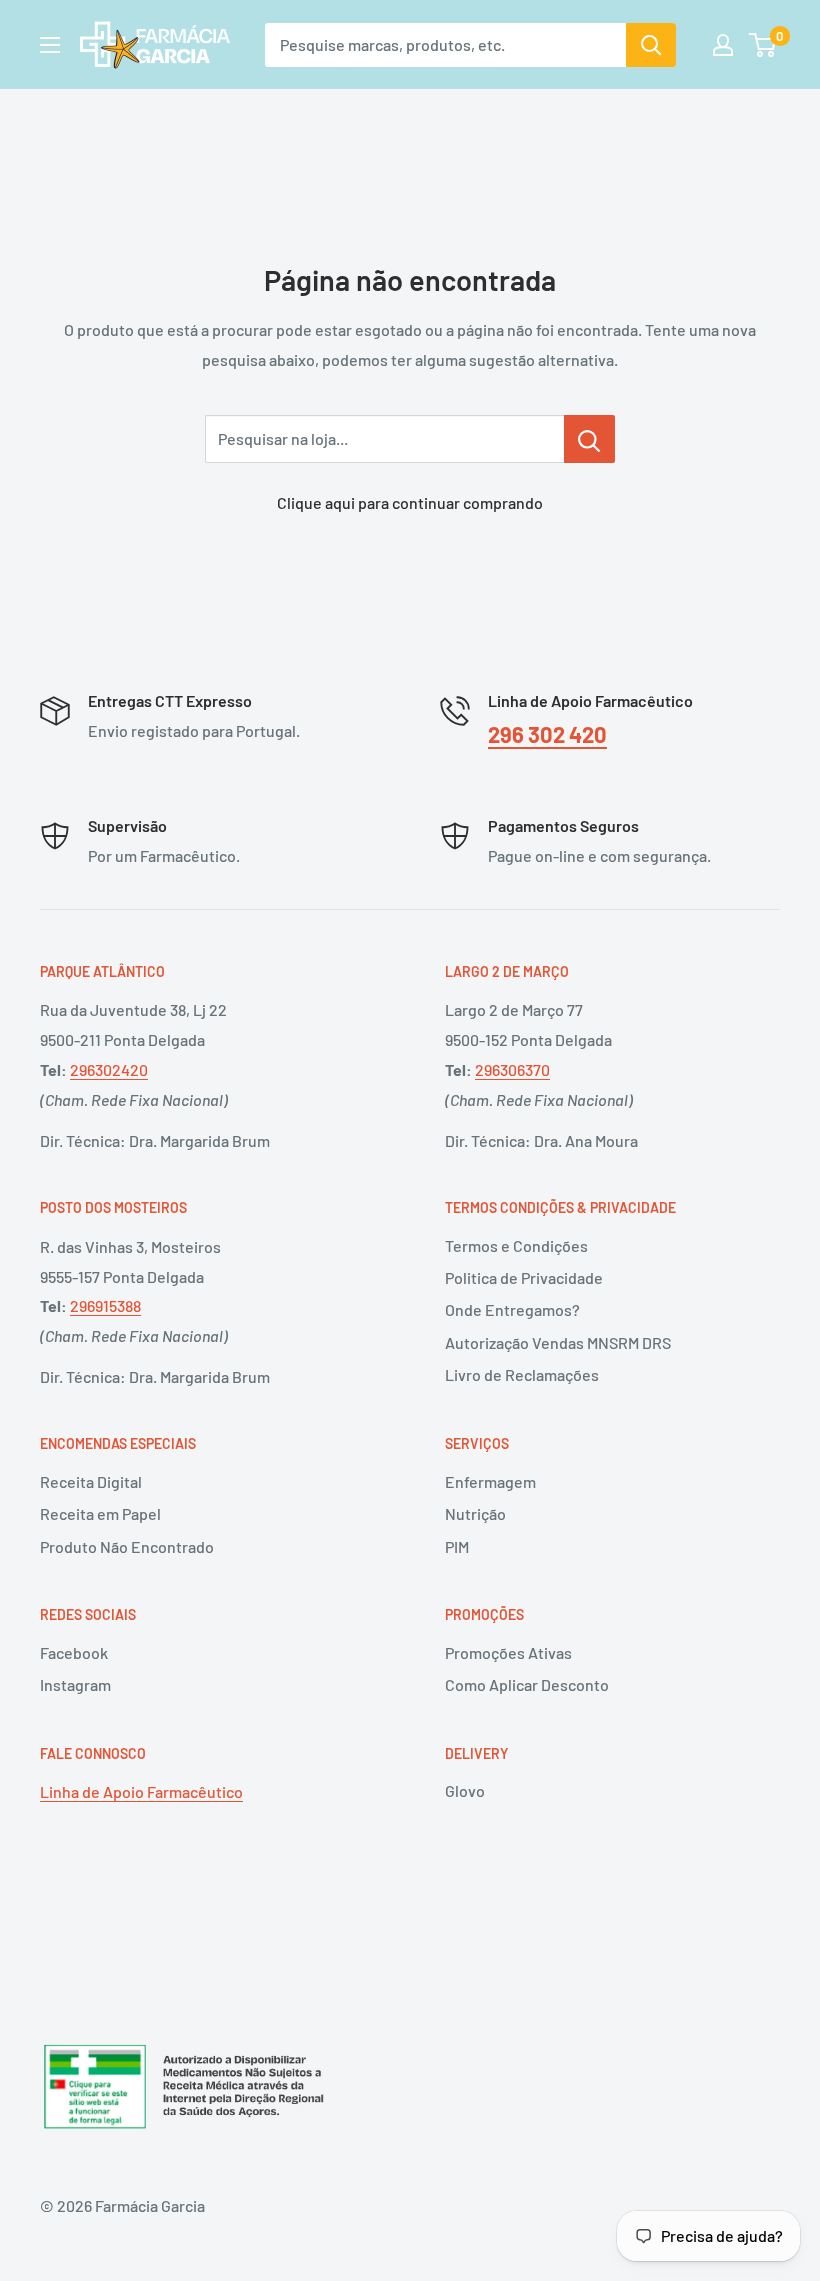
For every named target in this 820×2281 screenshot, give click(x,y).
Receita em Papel (100, 1513)
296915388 (105, 1305)
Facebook (74, 1652)
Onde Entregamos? (512, 1309)
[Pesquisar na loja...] (589, 439)
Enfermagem (490, 1481)
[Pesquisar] (651, 45)
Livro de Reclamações (522, 1374)
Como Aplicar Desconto (527, 1684)
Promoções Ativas (508, 1652)
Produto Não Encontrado (127, 1546)
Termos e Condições (516, 1245)
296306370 (512, 1069)
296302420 (109, 1069)
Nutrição (475, 1513)
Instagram (75, 1684)
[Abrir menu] (50, 45)
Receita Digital (91, 1481)
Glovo (465, 1790)
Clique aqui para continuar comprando (410, 502)
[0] (763, 45)
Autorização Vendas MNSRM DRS (558, 1342)
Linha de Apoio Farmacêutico (141, 1791)
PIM (457, 1546)
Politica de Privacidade (524, 1277)
